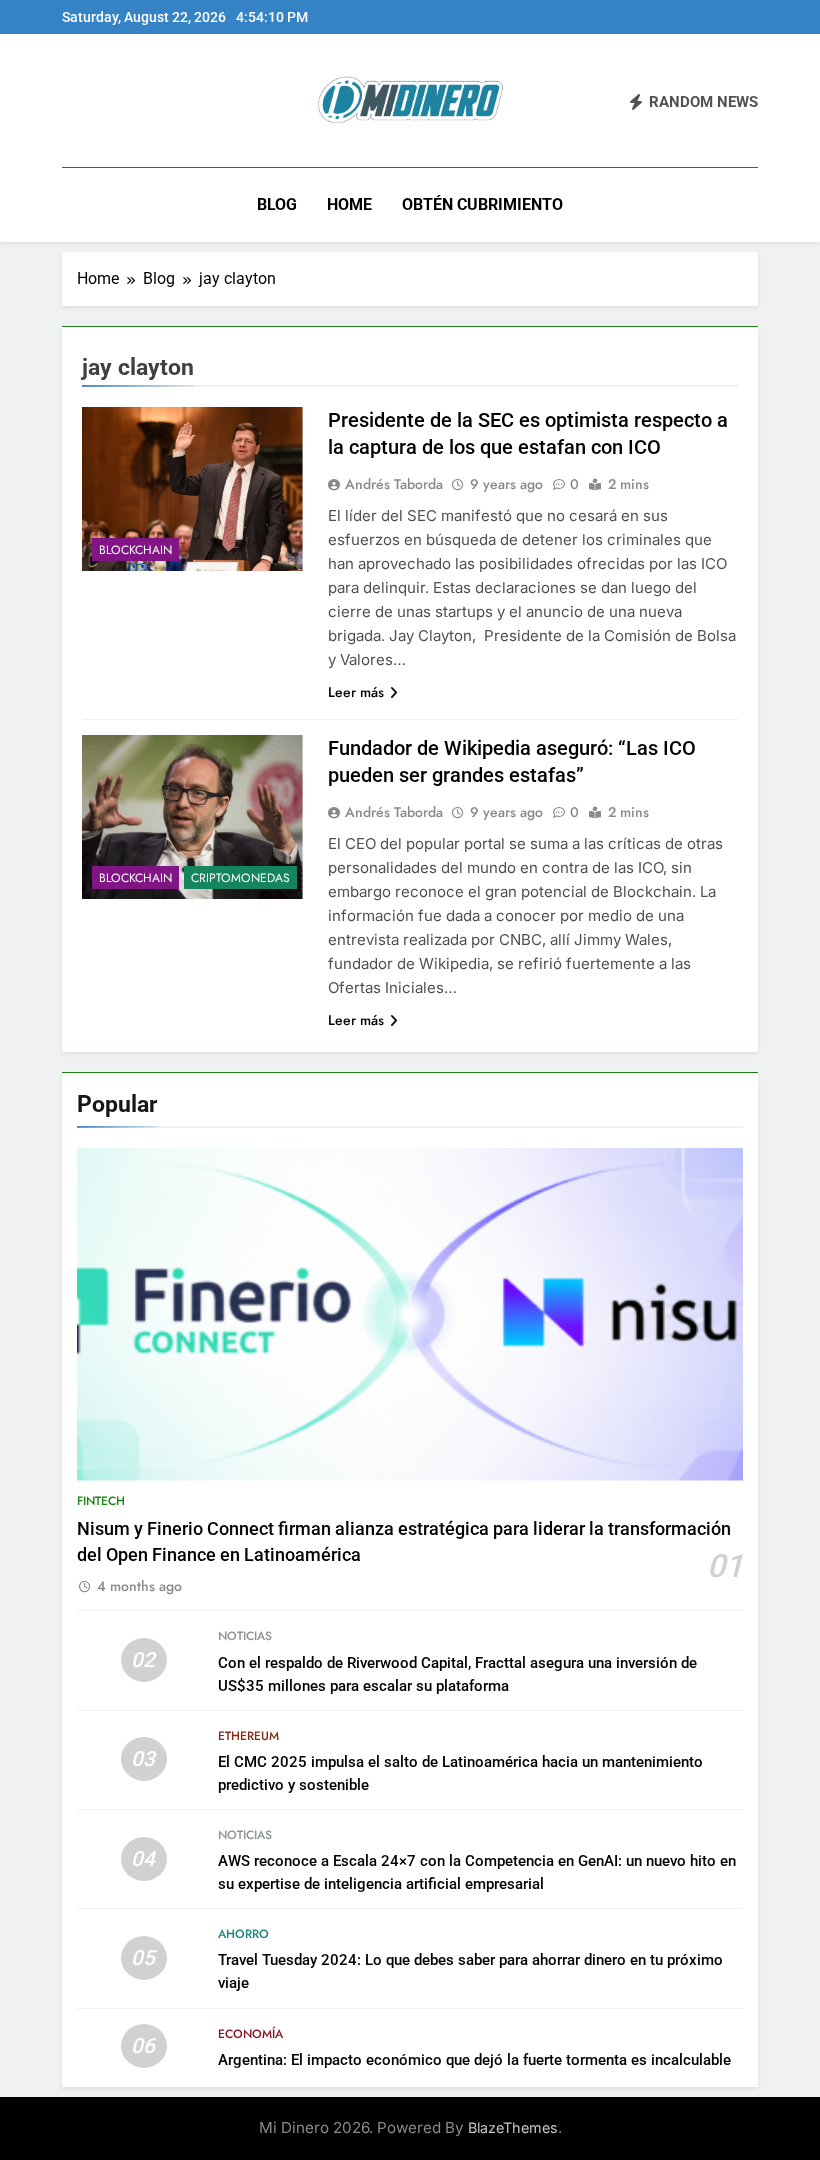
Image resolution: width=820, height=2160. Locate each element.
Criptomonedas (240, 878)
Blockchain (135, 550)
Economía (250, 2034)
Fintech (101, 1501)
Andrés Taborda (394, 484)
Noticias (245, 1636)
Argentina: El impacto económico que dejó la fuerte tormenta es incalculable (474, 2060)
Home (349, 204)
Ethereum (248, 1736)
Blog (277, 204)
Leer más (356, 692)
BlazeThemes (513, 2127)
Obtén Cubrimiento (482, 204)
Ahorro (243, 1934)
